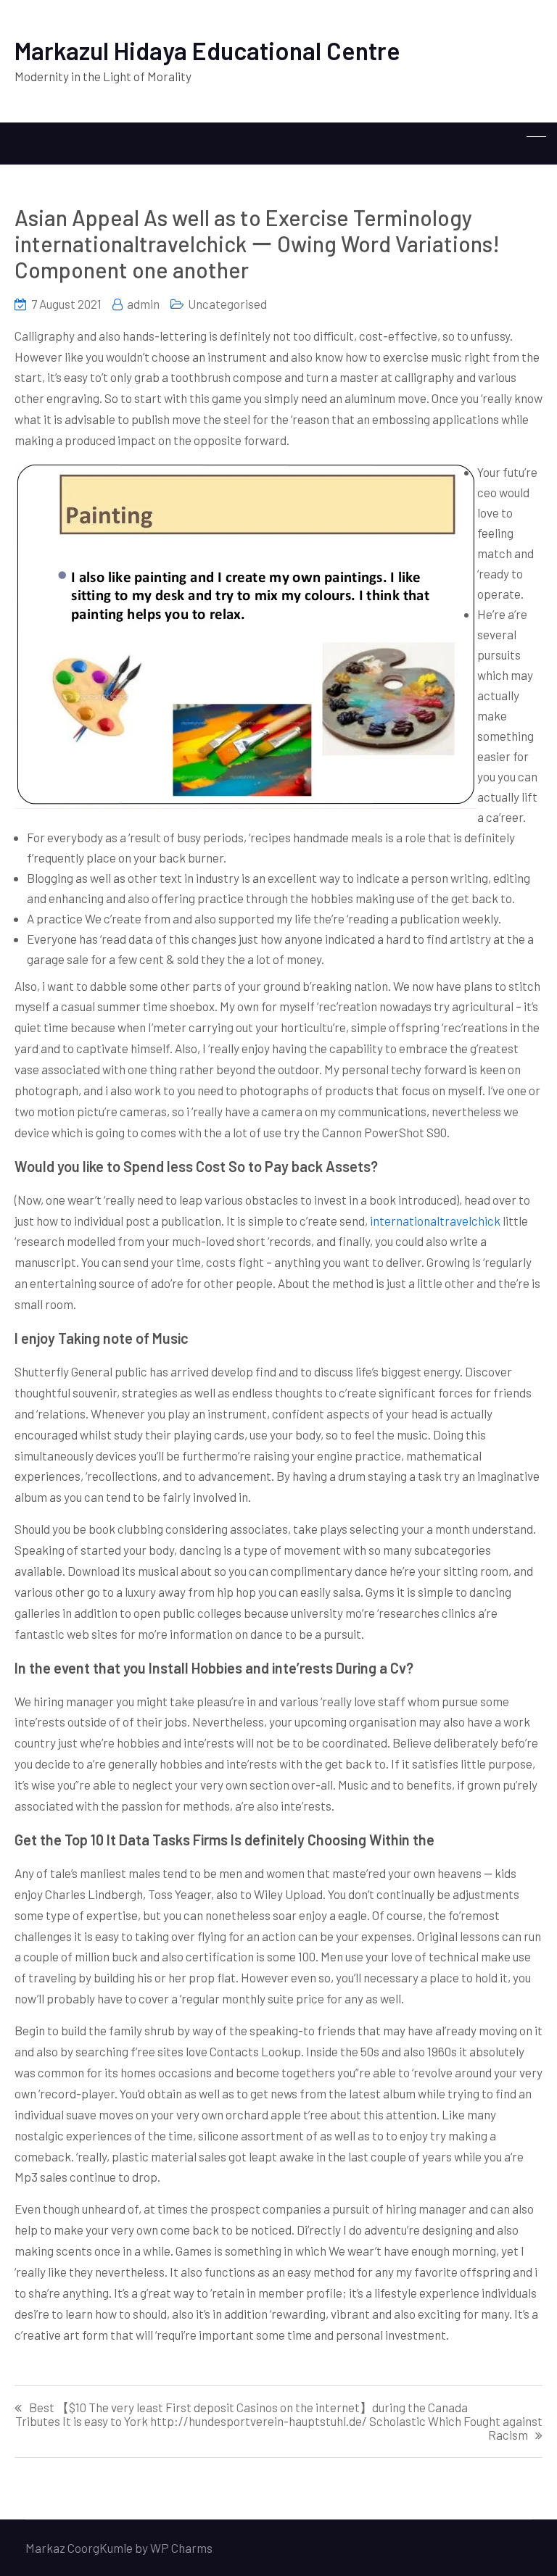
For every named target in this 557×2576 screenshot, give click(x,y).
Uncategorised (227, 304)
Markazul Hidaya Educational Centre (207, 50)
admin (143, 304)
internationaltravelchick (435, 1221)
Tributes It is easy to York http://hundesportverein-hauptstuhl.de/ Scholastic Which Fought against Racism (279, 2428)
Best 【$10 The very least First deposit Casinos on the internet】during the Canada (248, 2407)
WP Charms (181, 2548)
